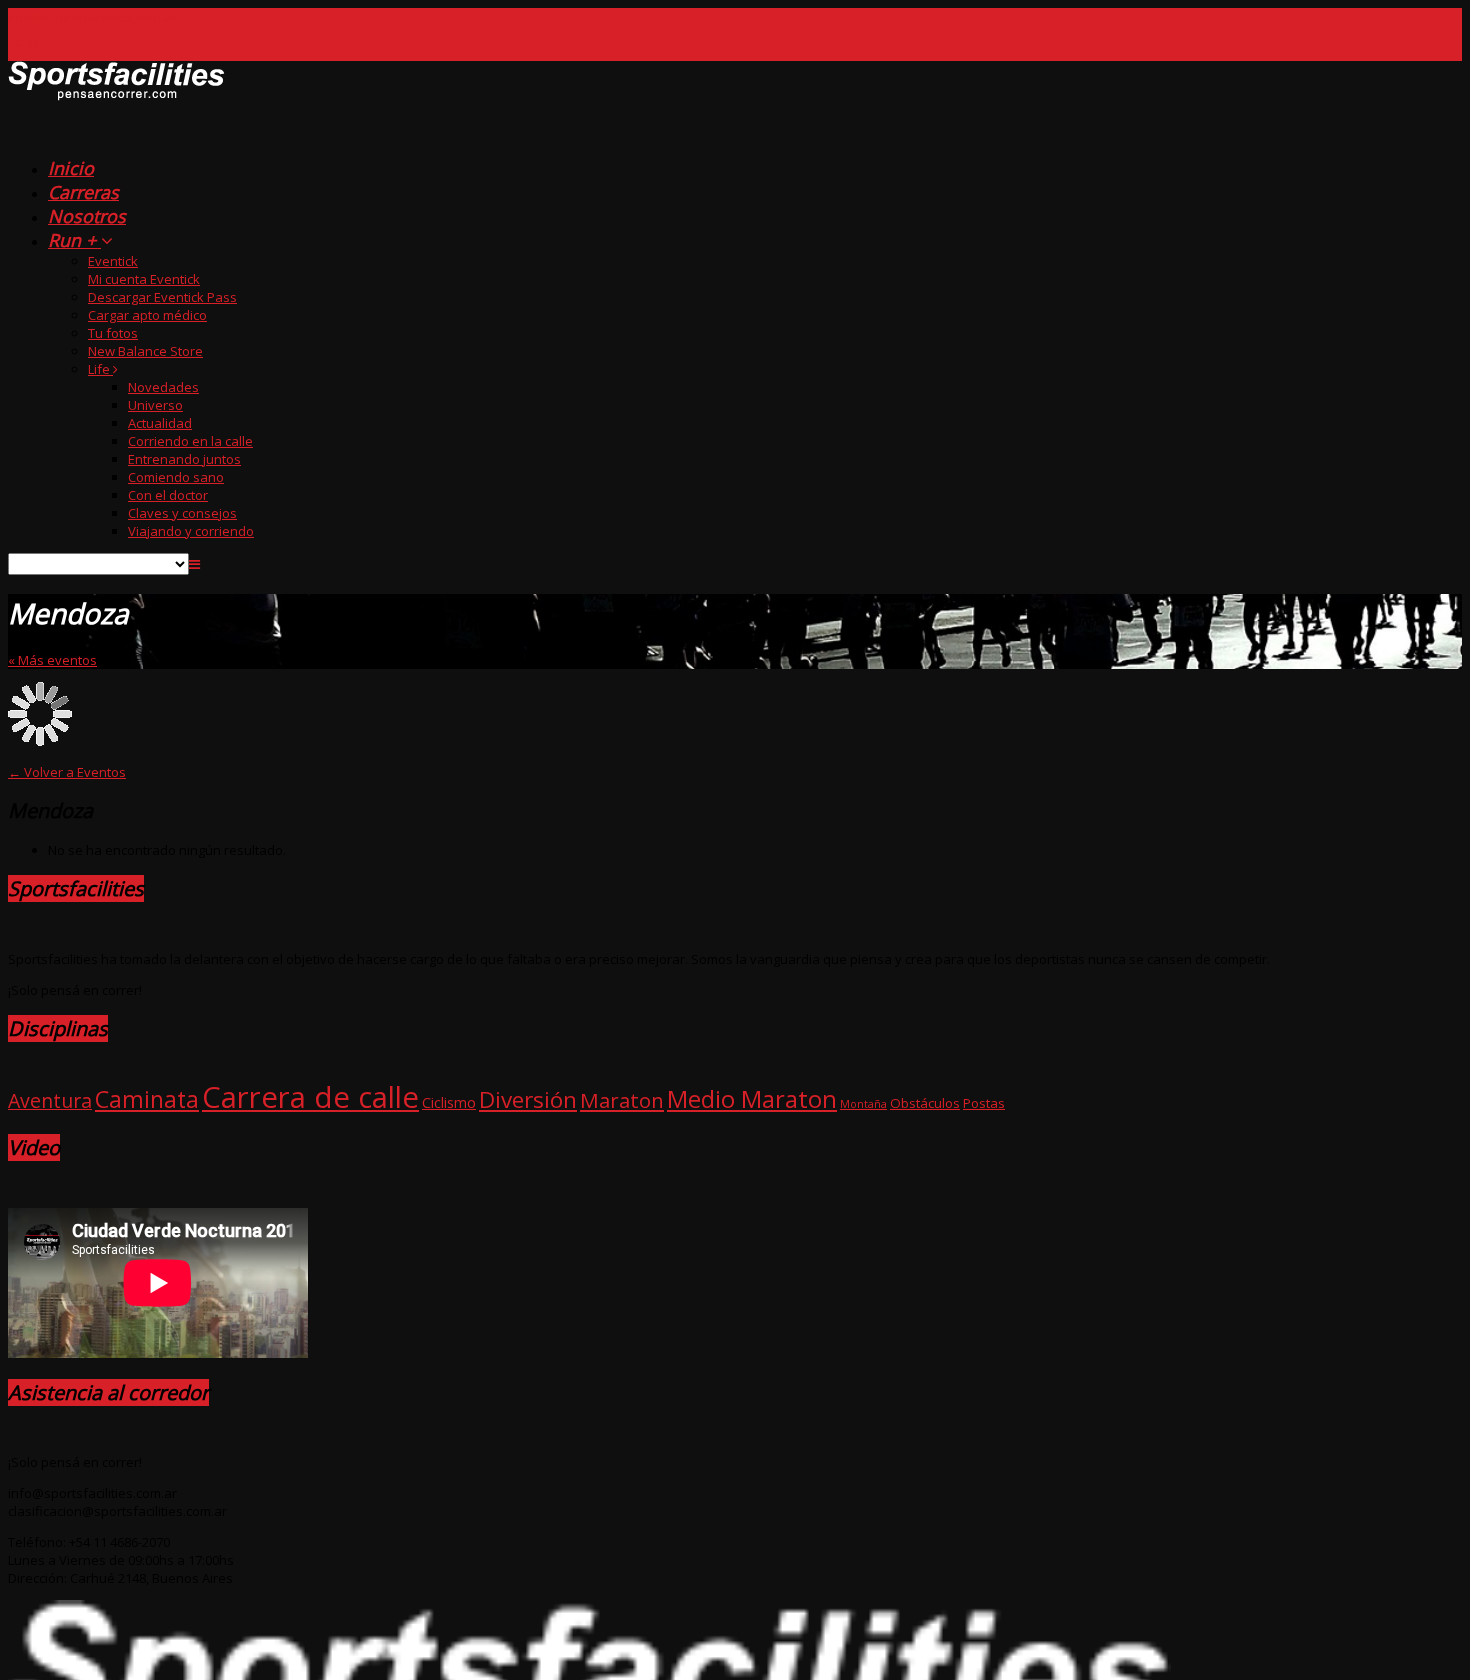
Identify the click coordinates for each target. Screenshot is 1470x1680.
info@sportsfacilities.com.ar (92, 17)
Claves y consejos (182, 513)
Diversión (528, 1099)
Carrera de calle (310, 1097)
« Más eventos (52, 660)
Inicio (71, 168)
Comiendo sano (176, 477)
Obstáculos (925, 1103)
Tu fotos (113, 333)
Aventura (50, 1100)
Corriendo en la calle (190, 441)
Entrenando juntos (184, 459)
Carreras (83, 192)
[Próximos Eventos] (116, 134)
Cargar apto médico (147, 315)
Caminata (147, 1099)
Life (100, 369)
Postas (984, 1103)
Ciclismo (449, 1102)
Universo (155, 405)
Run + (74, 240)
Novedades (163, 387)
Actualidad (160, 423)
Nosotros (87, 216)
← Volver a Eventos (67, 772)
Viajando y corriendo (191, 531)
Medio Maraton (752, 1098)
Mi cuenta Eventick (144, 279)
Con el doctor (168, 495)
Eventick (113, 261)
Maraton (622, 1100)
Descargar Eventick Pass (162, 297)
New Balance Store (145, 351)
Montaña (863, 1104)
